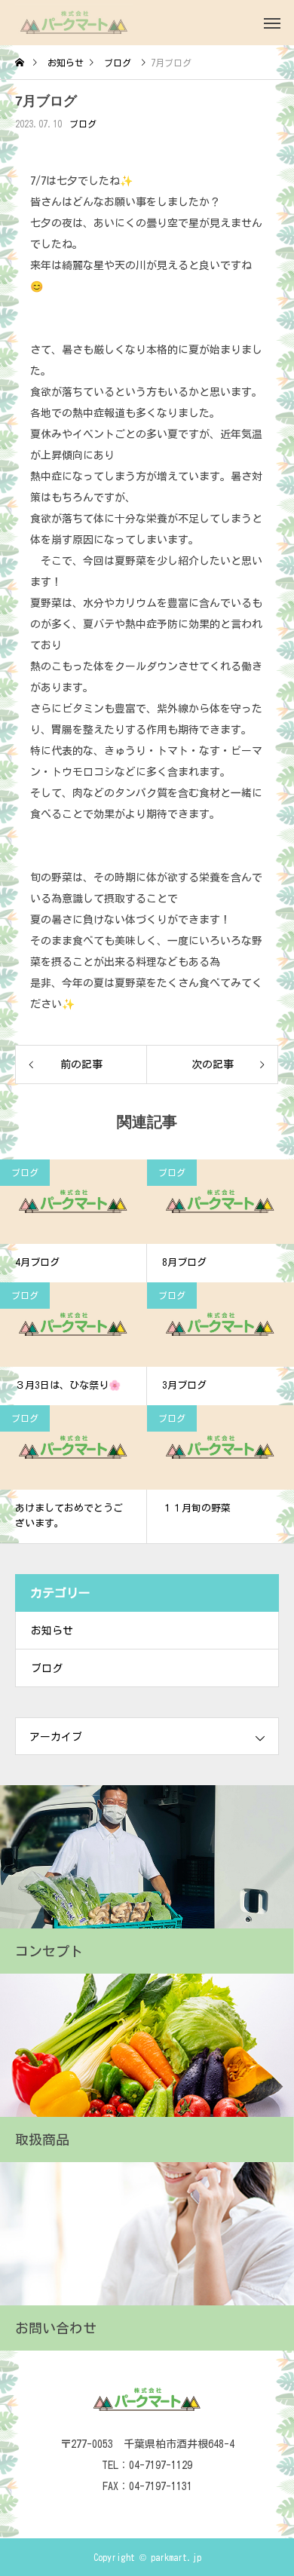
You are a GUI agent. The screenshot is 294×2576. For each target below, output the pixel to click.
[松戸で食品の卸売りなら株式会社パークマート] (74, 23)
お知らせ (52, 1631)
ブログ (83, 124)
